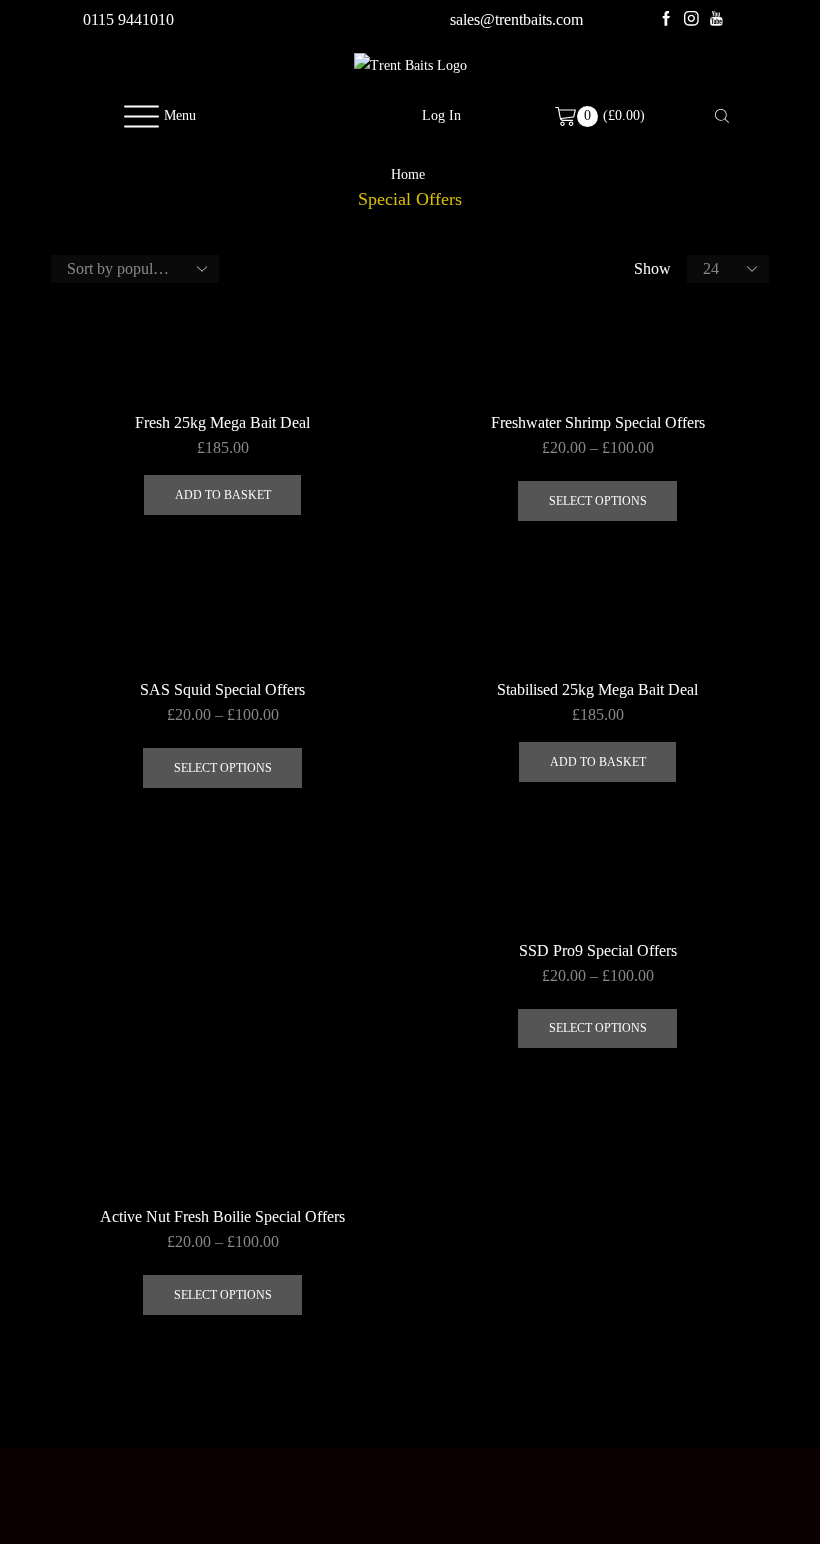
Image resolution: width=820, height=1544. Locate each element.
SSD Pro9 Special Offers (598, 950)
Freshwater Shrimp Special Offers (598, 422)
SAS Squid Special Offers (222, 689)
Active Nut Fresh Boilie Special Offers (222, 1216)
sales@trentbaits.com (516, 19)
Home (408, 175)
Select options (598, 501)
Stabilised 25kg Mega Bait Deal (597, 689)
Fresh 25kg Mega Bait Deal (222, 422)
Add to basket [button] (223, 495)
